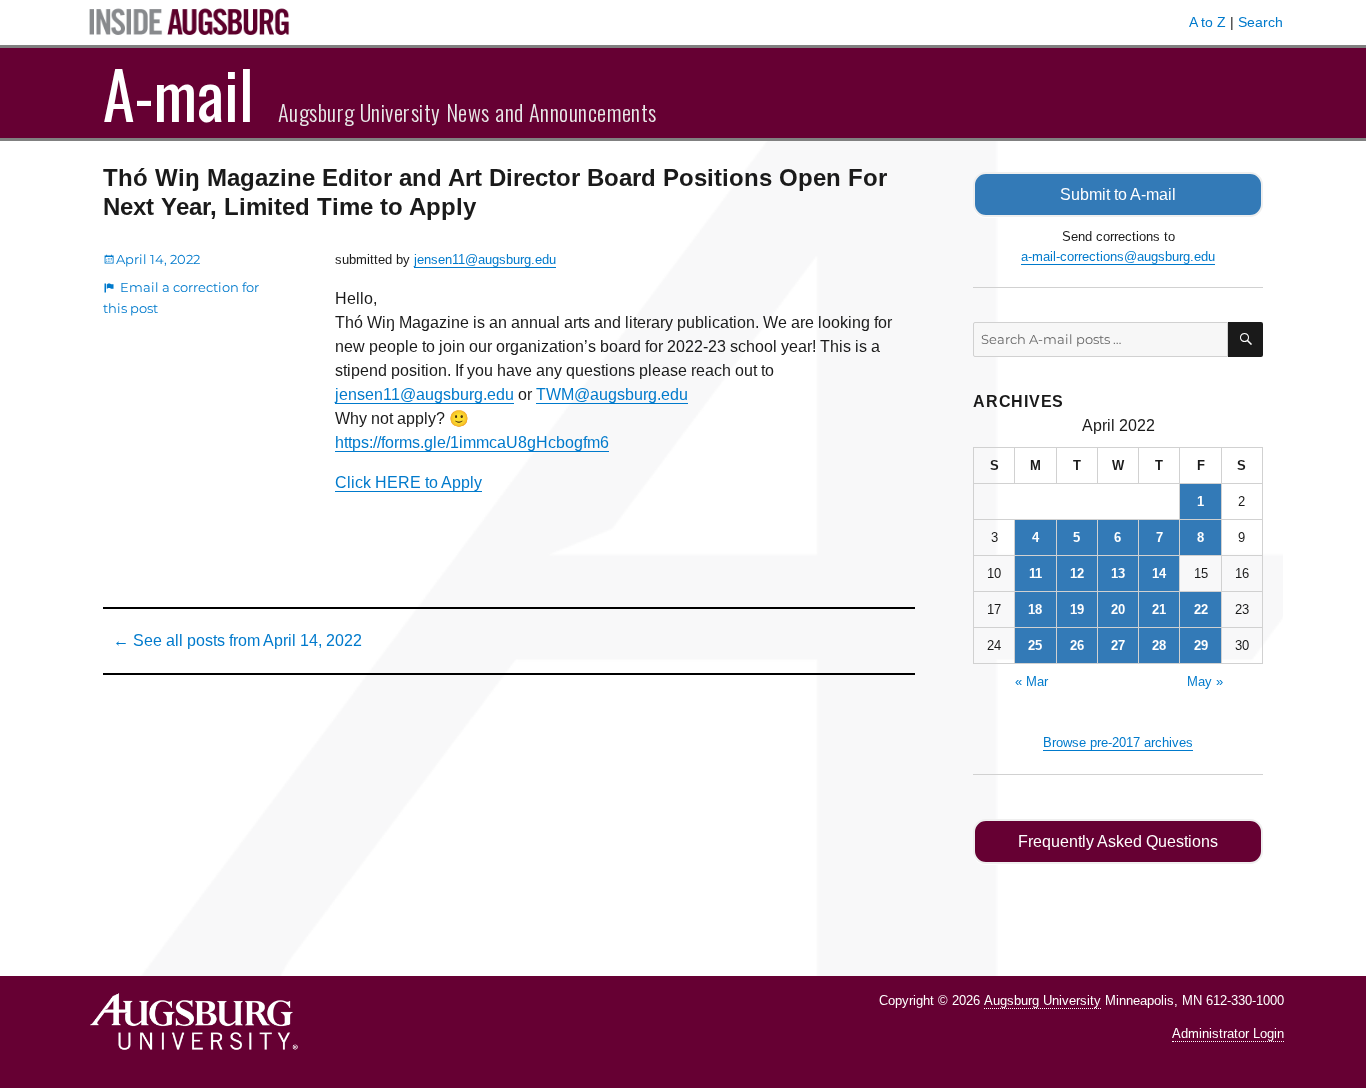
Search (1260, 22)
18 (1035, 609)
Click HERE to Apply (408, 482)
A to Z (1207, 22)
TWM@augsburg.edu (612, 394)
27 (1118, 645)
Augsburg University (1042, 1000)
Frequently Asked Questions (1118, 841)
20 (1118, 609)
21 (1159, 609)
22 (1201, 609)
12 (1077, 573)
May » (1205, 681)
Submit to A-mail (1118, 194)
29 (1201, 645)
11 (1035, 573)
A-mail (178, 93)
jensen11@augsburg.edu (485, 259)
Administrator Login (1228, 1033)
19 (1077, 609)
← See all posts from (237, 640)
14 (1159, 573)
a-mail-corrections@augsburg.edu (1118, 256)
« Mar (1031, 681)
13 (1118, 573)
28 (1159, 645)
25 (1035, 645)
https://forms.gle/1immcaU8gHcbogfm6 (472, 442)
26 (1077, 645)
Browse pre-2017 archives (1118, 742)
